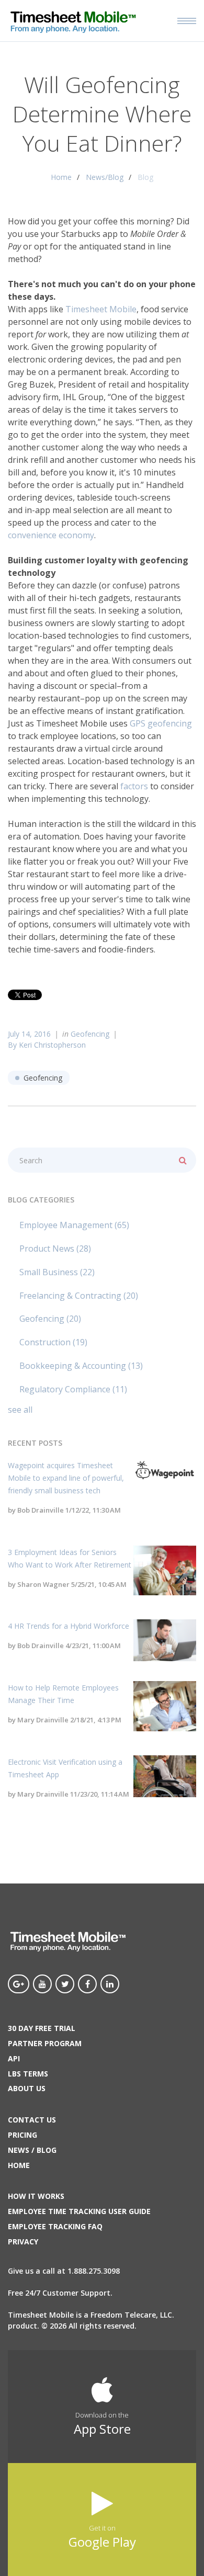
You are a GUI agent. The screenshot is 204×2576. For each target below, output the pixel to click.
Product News (55, 1249)
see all (20, 1410)
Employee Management (74, 1225)
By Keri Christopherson (47, 1045)
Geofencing (90, 1034)
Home (61, 177)
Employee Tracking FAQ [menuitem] (55, 2226)
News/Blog (105, 177)
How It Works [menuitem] (36, 2196)
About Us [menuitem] (27, 2088)
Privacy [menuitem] (23, 2242)
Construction (53, 1342)
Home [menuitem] (19, 2165)
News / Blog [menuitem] (32, 2150)
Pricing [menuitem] (22, 2135)
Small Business (57, 1272)
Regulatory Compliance (73, 1389)
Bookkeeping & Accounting (81, 1366)
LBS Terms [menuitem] (28, 2074)
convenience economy (51, 535)
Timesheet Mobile (101, 309)
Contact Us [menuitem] (32, 2120)
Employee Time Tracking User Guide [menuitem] (79, 2211)
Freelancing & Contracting (79, 1296)
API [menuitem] (14, 2058)
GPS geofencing (161, 723)
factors (134, 786)
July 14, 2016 (29, 1034)
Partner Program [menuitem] (45, 2043)
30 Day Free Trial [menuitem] (42, 2028)
